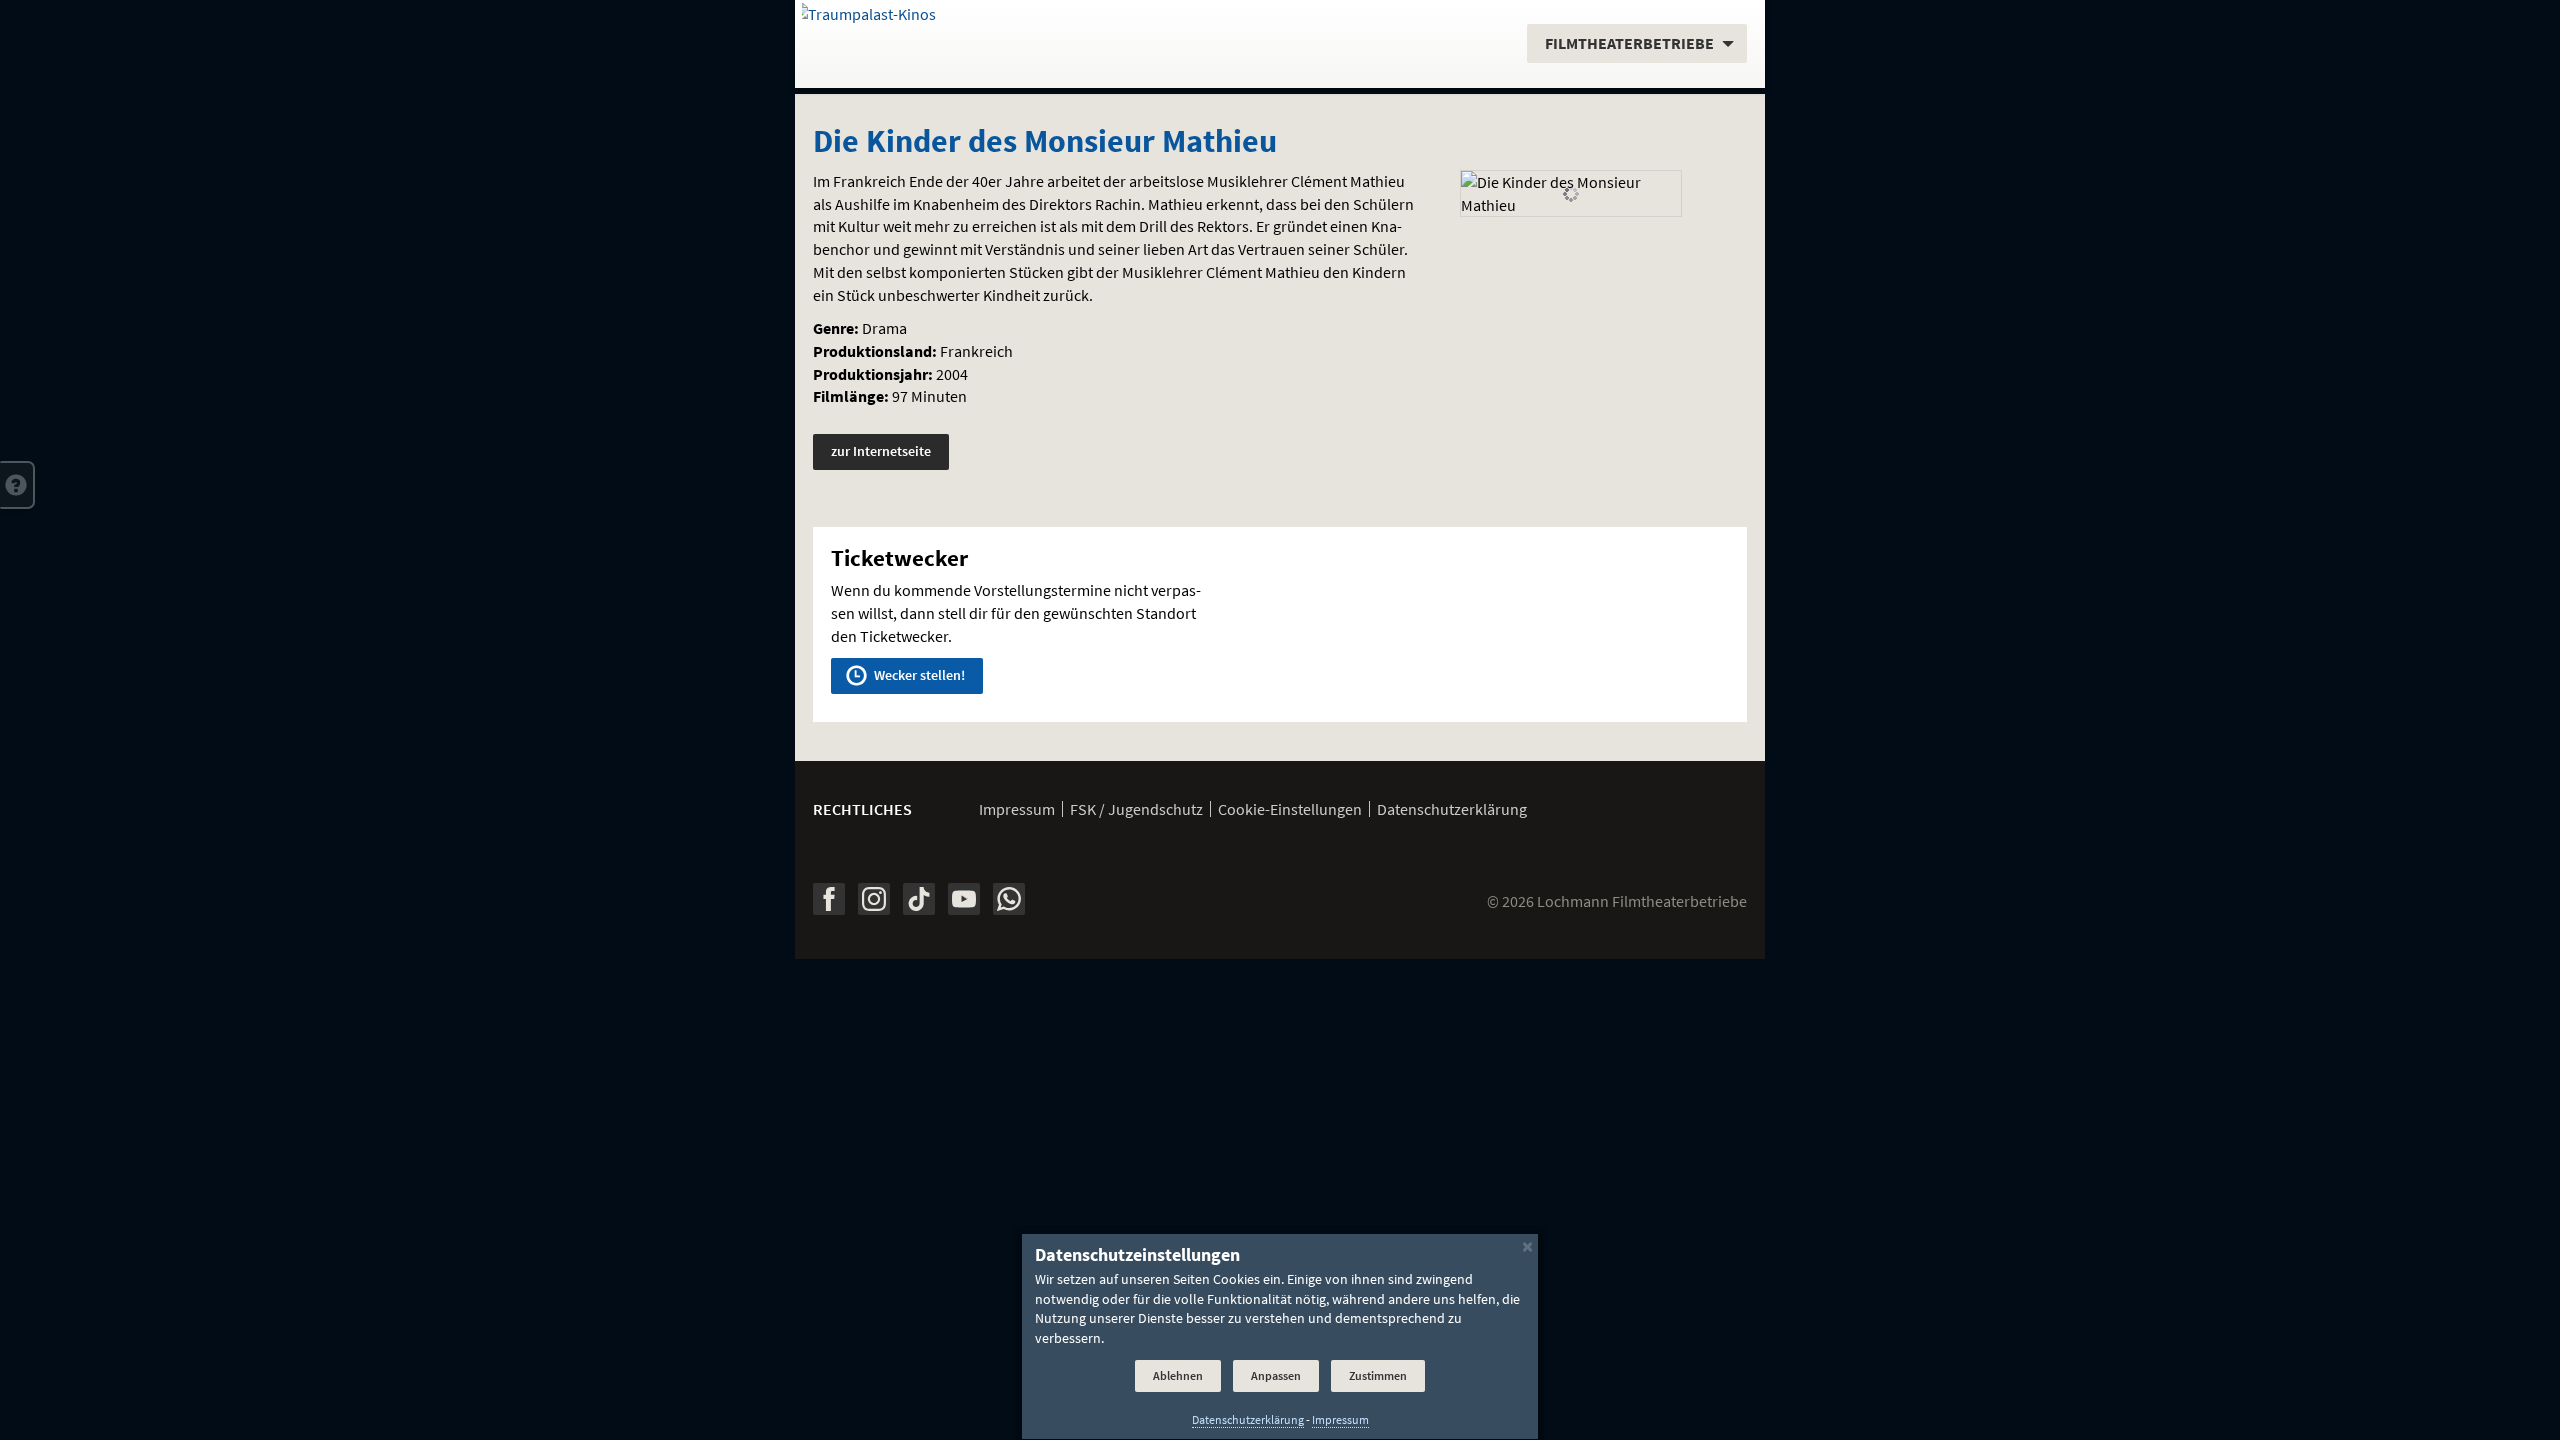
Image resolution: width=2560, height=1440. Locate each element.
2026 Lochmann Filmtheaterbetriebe (1617, 901)
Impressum (1017, 809)
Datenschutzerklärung (1452, 809)
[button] (17, 485)
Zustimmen (1378, 1376)
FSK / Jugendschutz (1136, 809)
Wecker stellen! (918, 675)
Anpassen (1276, 1376)
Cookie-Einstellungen (1290, 809)
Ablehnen (1178, 1376)
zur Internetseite (881, 451)
